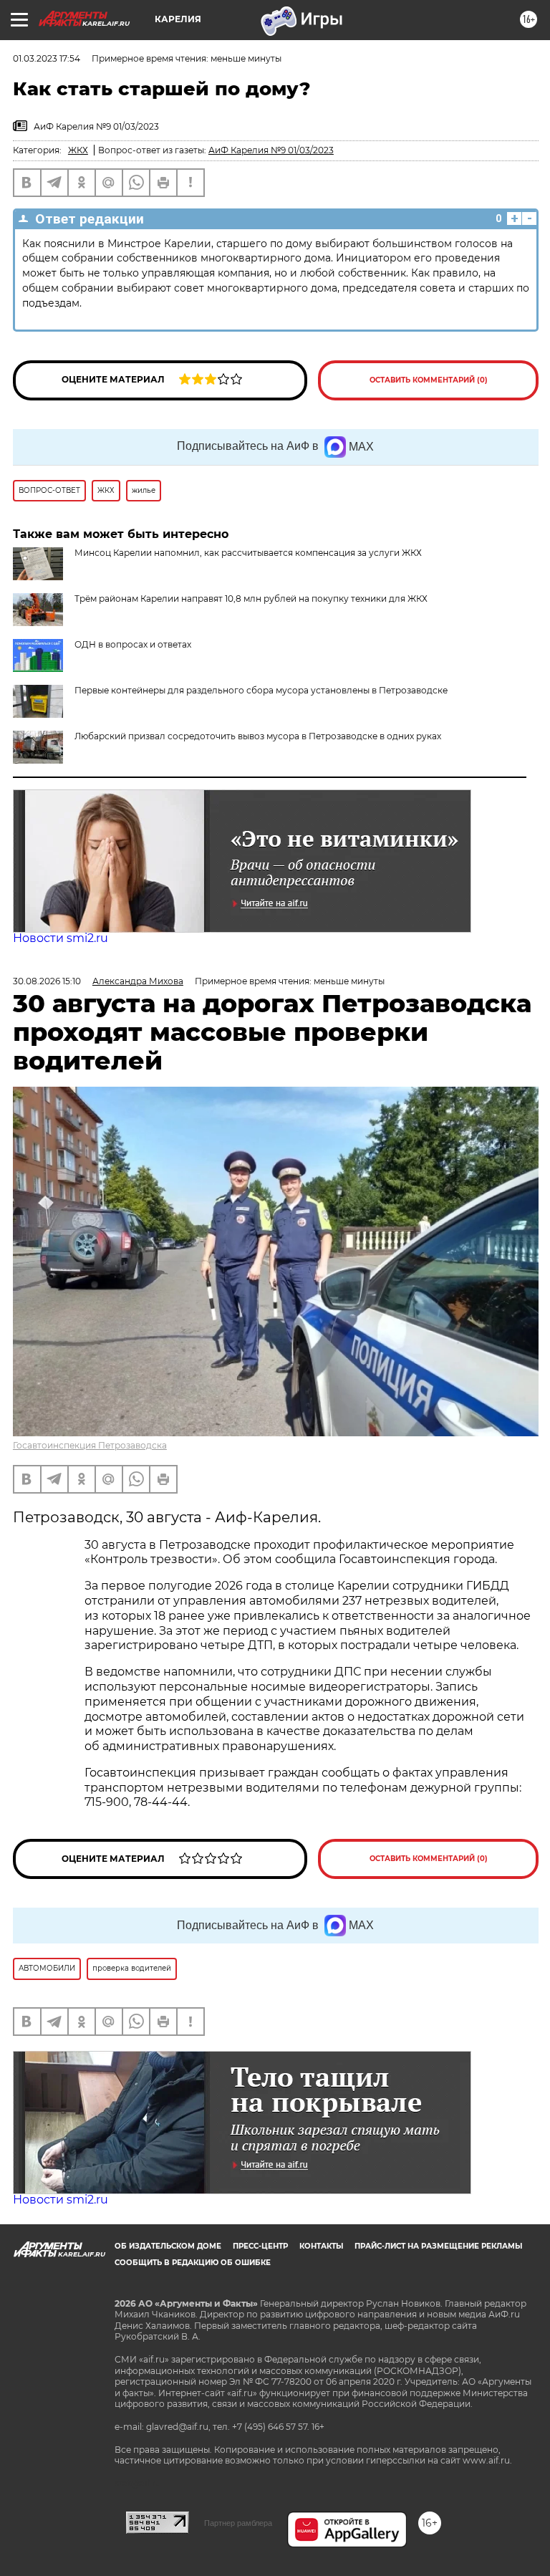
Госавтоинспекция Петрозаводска (90, 1445)
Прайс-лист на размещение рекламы (438, 2246)
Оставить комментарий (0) (429, 380)
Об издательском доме (168, 2246)
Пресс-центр (260, 2246)
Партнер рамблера (238, 2523)
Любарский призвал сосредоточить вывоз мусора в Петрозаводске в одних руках (258, 736)
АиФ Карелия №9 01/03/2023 (271, 150)
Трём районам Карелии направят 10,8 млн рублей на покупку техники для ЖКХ (251, 599)
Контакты (321, 2246)
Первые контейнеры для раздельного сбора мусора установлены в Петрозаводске (261, 690)
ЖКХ (78, 150)
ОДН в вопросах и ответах (133, 644)
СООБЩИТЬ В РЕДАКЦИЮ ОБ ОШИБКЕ (193, 2263)
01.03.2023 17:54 (47, 58)
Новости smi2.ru (61, 938)
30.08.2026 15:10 (47, 981)
